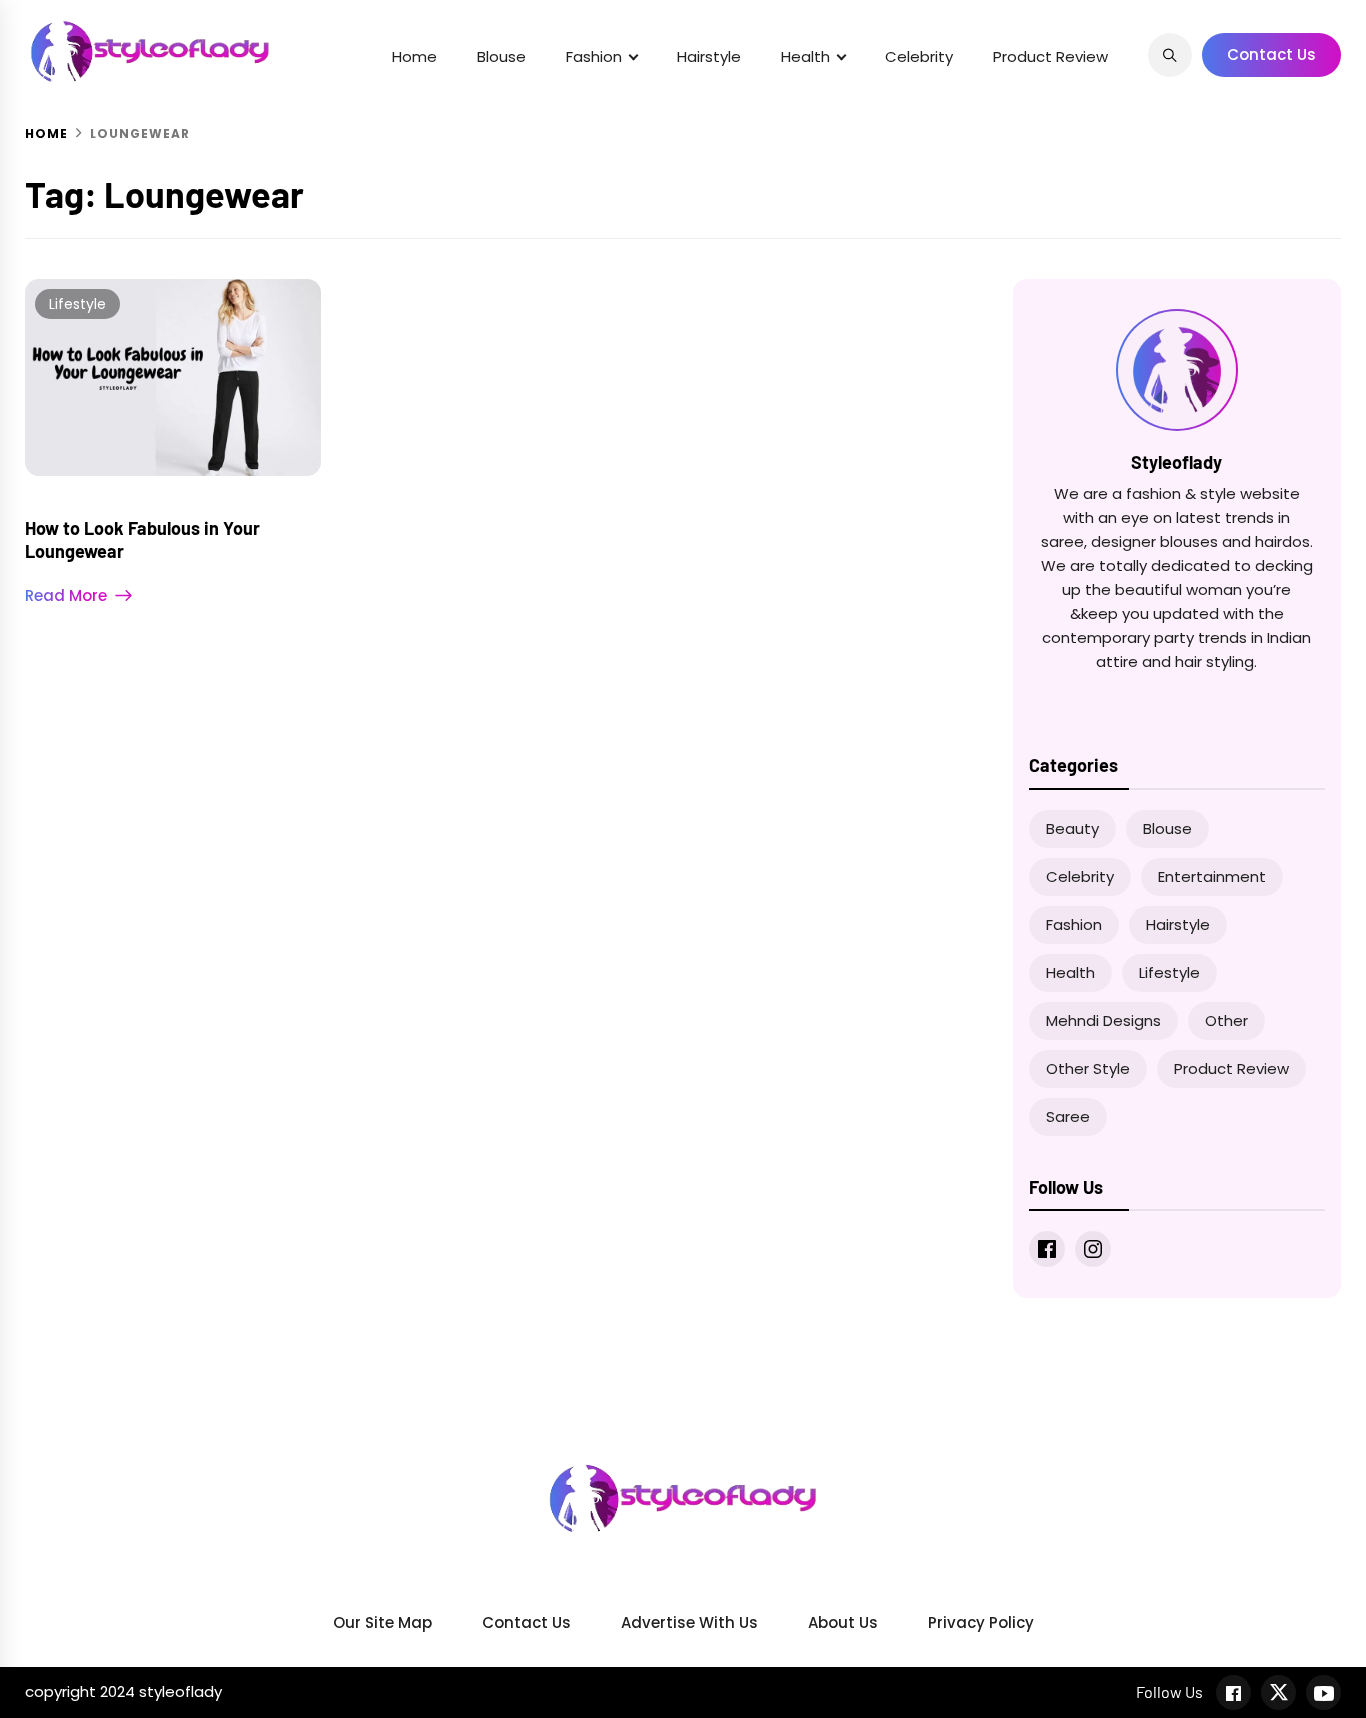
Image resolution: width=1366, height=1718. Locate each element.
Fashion (594, 56)
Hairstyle (709, 56)
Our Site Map (382, 1622)
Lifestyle (77, 304)
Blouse (501, 56)
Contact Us (1271, 54)
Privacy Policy (981, 1622)
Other (1226, 1020)
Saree (1068, 1116)
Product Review (1050, 56)
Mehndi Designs (1103, 1020)
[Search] (1170, 55)
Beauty (1072, 828)
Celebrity (919, 56)
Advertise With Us (689, 1622)
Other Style (1088, 1068)
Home (414, 56)
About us (843, 1622)
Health (805, 56)
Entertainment (1212, 876)
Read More (66, 595)
